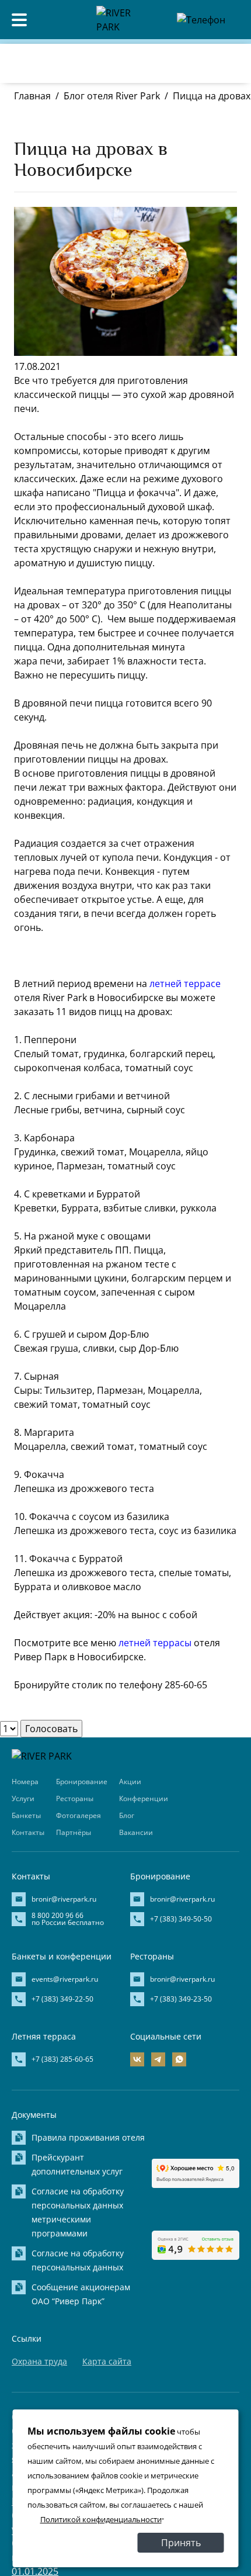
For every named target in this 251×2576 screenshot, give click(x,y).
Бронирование (82, 1782)
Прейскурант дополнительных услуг (77, 2164)
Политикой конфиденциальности (101, 2519)
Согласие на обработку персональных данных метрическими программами (78, 2212)
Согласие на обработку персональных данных (78, 2260)
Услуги (23, 1798)
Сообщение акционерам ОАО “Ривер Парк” (81, 2294)
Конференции (144, 1798)
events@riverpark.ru (65, 1979)
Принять (181, 2543)
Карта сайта (107, 2361)
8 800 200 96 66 (183, 43)
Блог (127, 1815)
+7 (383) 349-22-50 (62, 1999)
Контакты (28, 1832)
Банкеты (26, 1815)
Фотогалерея (79, 1815)
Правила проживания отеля (88, 2137)
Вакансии (136, 1832)
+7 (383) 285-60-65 (62, 2059)
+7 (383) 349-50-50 (181, 1919)
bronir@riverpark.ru (64, 1899)
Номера (25, 1782)
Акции (130, 1782)
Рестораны (75, 1798)
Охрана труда (39, 2361)
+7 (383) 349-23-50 (181, 1999)
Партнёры (74, 1832)
